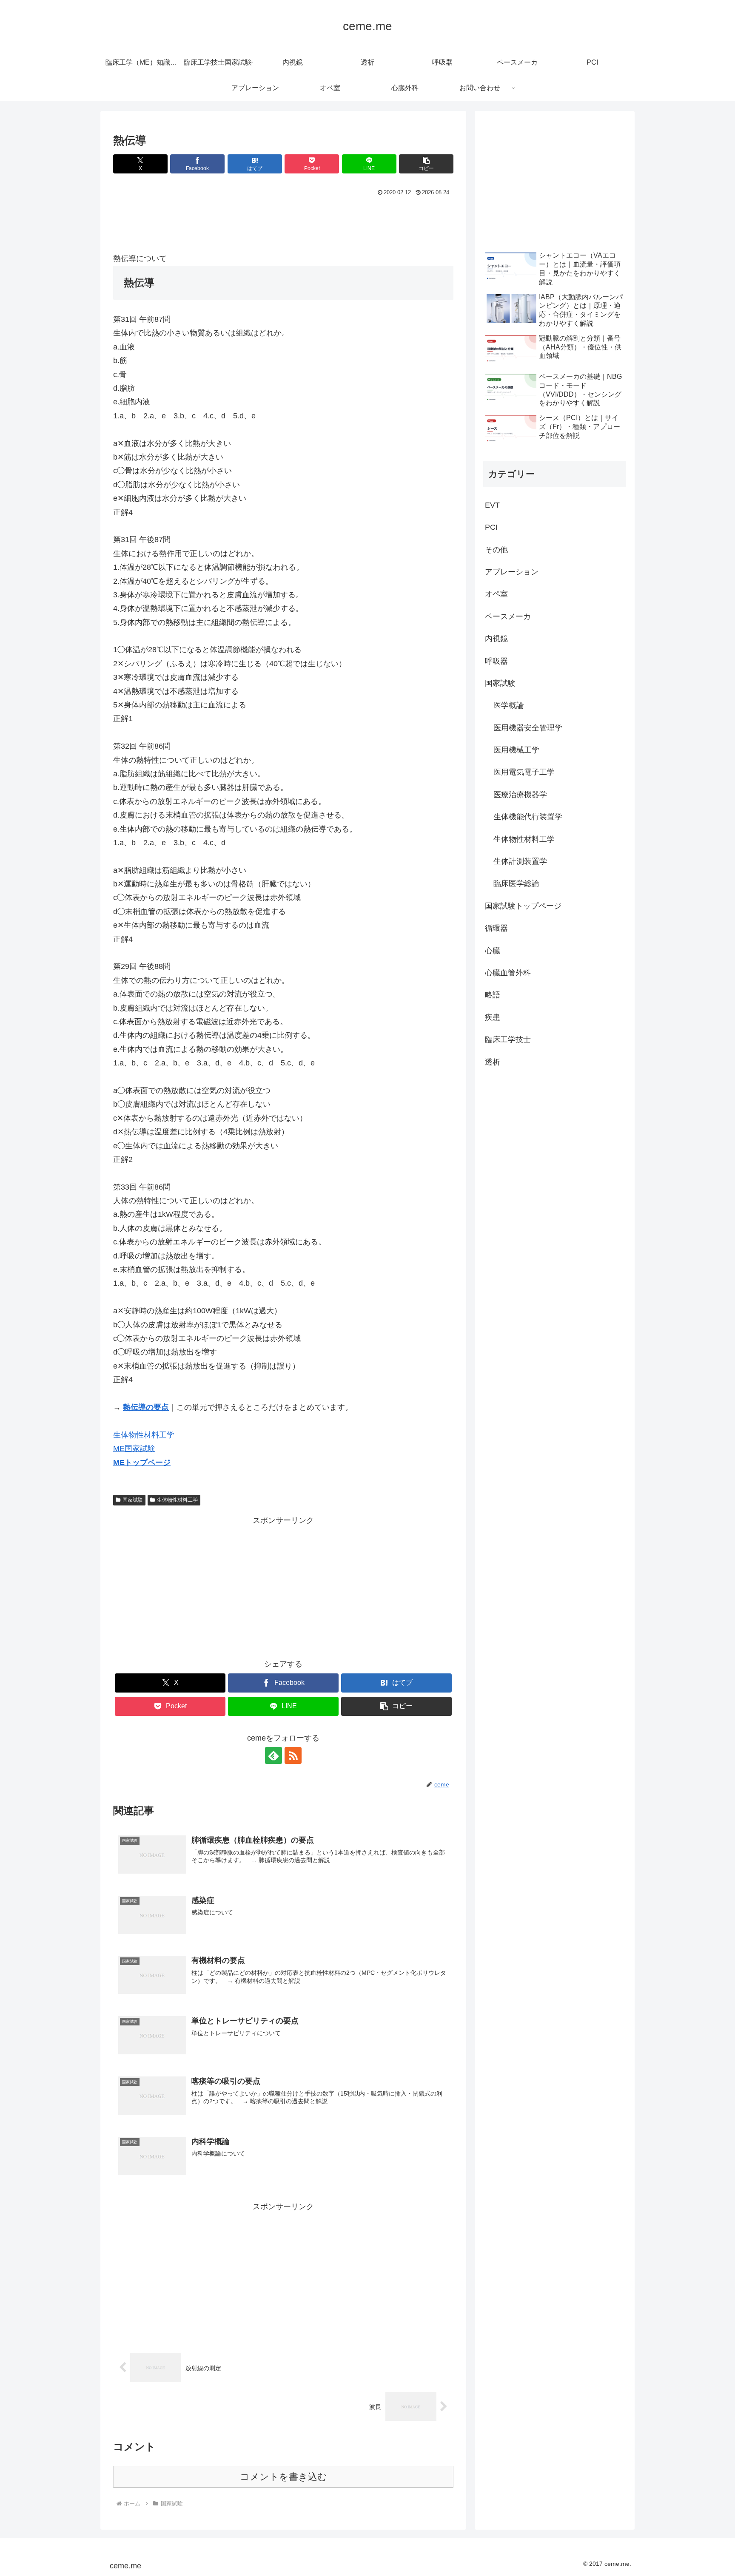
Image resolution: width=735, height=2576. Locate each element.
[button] (426, 164)
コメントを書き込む (283, 2477)
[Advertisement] (283, 222)
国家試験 (133, 1500)
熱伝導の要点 (146, 1407)
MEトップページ (142, 1463)
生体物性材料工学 (144, 1435)
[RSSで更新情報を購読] (293, 1755)
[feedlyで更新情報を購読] (273, 1755)
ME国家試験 (134, 1448)
